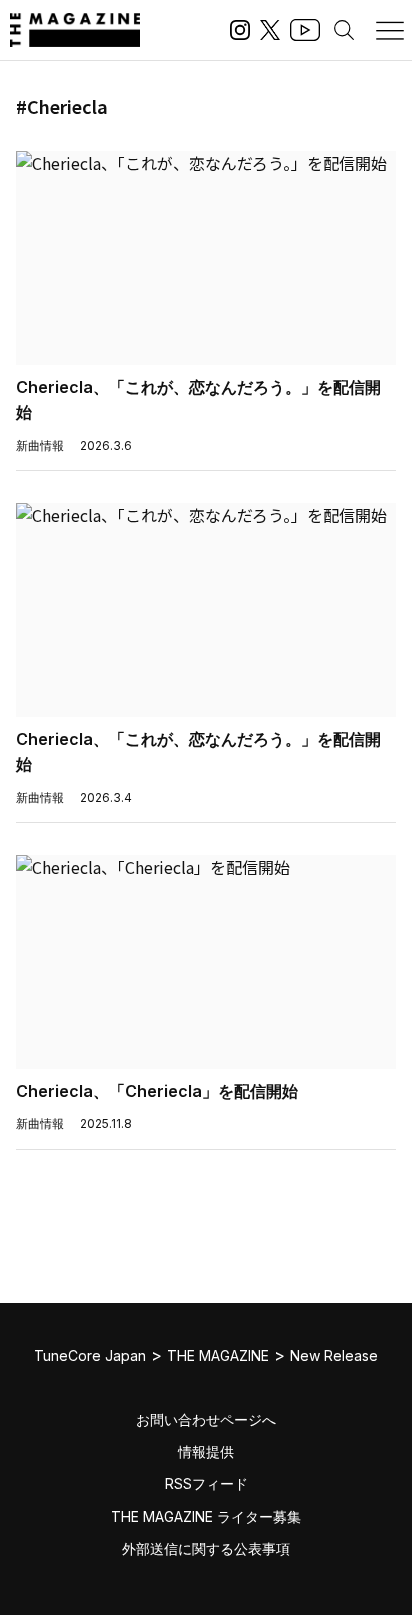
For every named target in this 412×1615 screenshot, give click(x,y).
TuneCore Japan (90, 1355)
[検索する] (344, 30)
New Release (334, 1355)
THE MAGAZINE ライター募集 (206, 1516)
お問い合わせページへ (206, 1419)
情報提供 (206, 1451)
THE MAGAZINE (218, 1355)
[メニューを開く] (390, 30)
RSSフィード (206, 1483)
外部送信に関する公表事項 (206, 1548)
